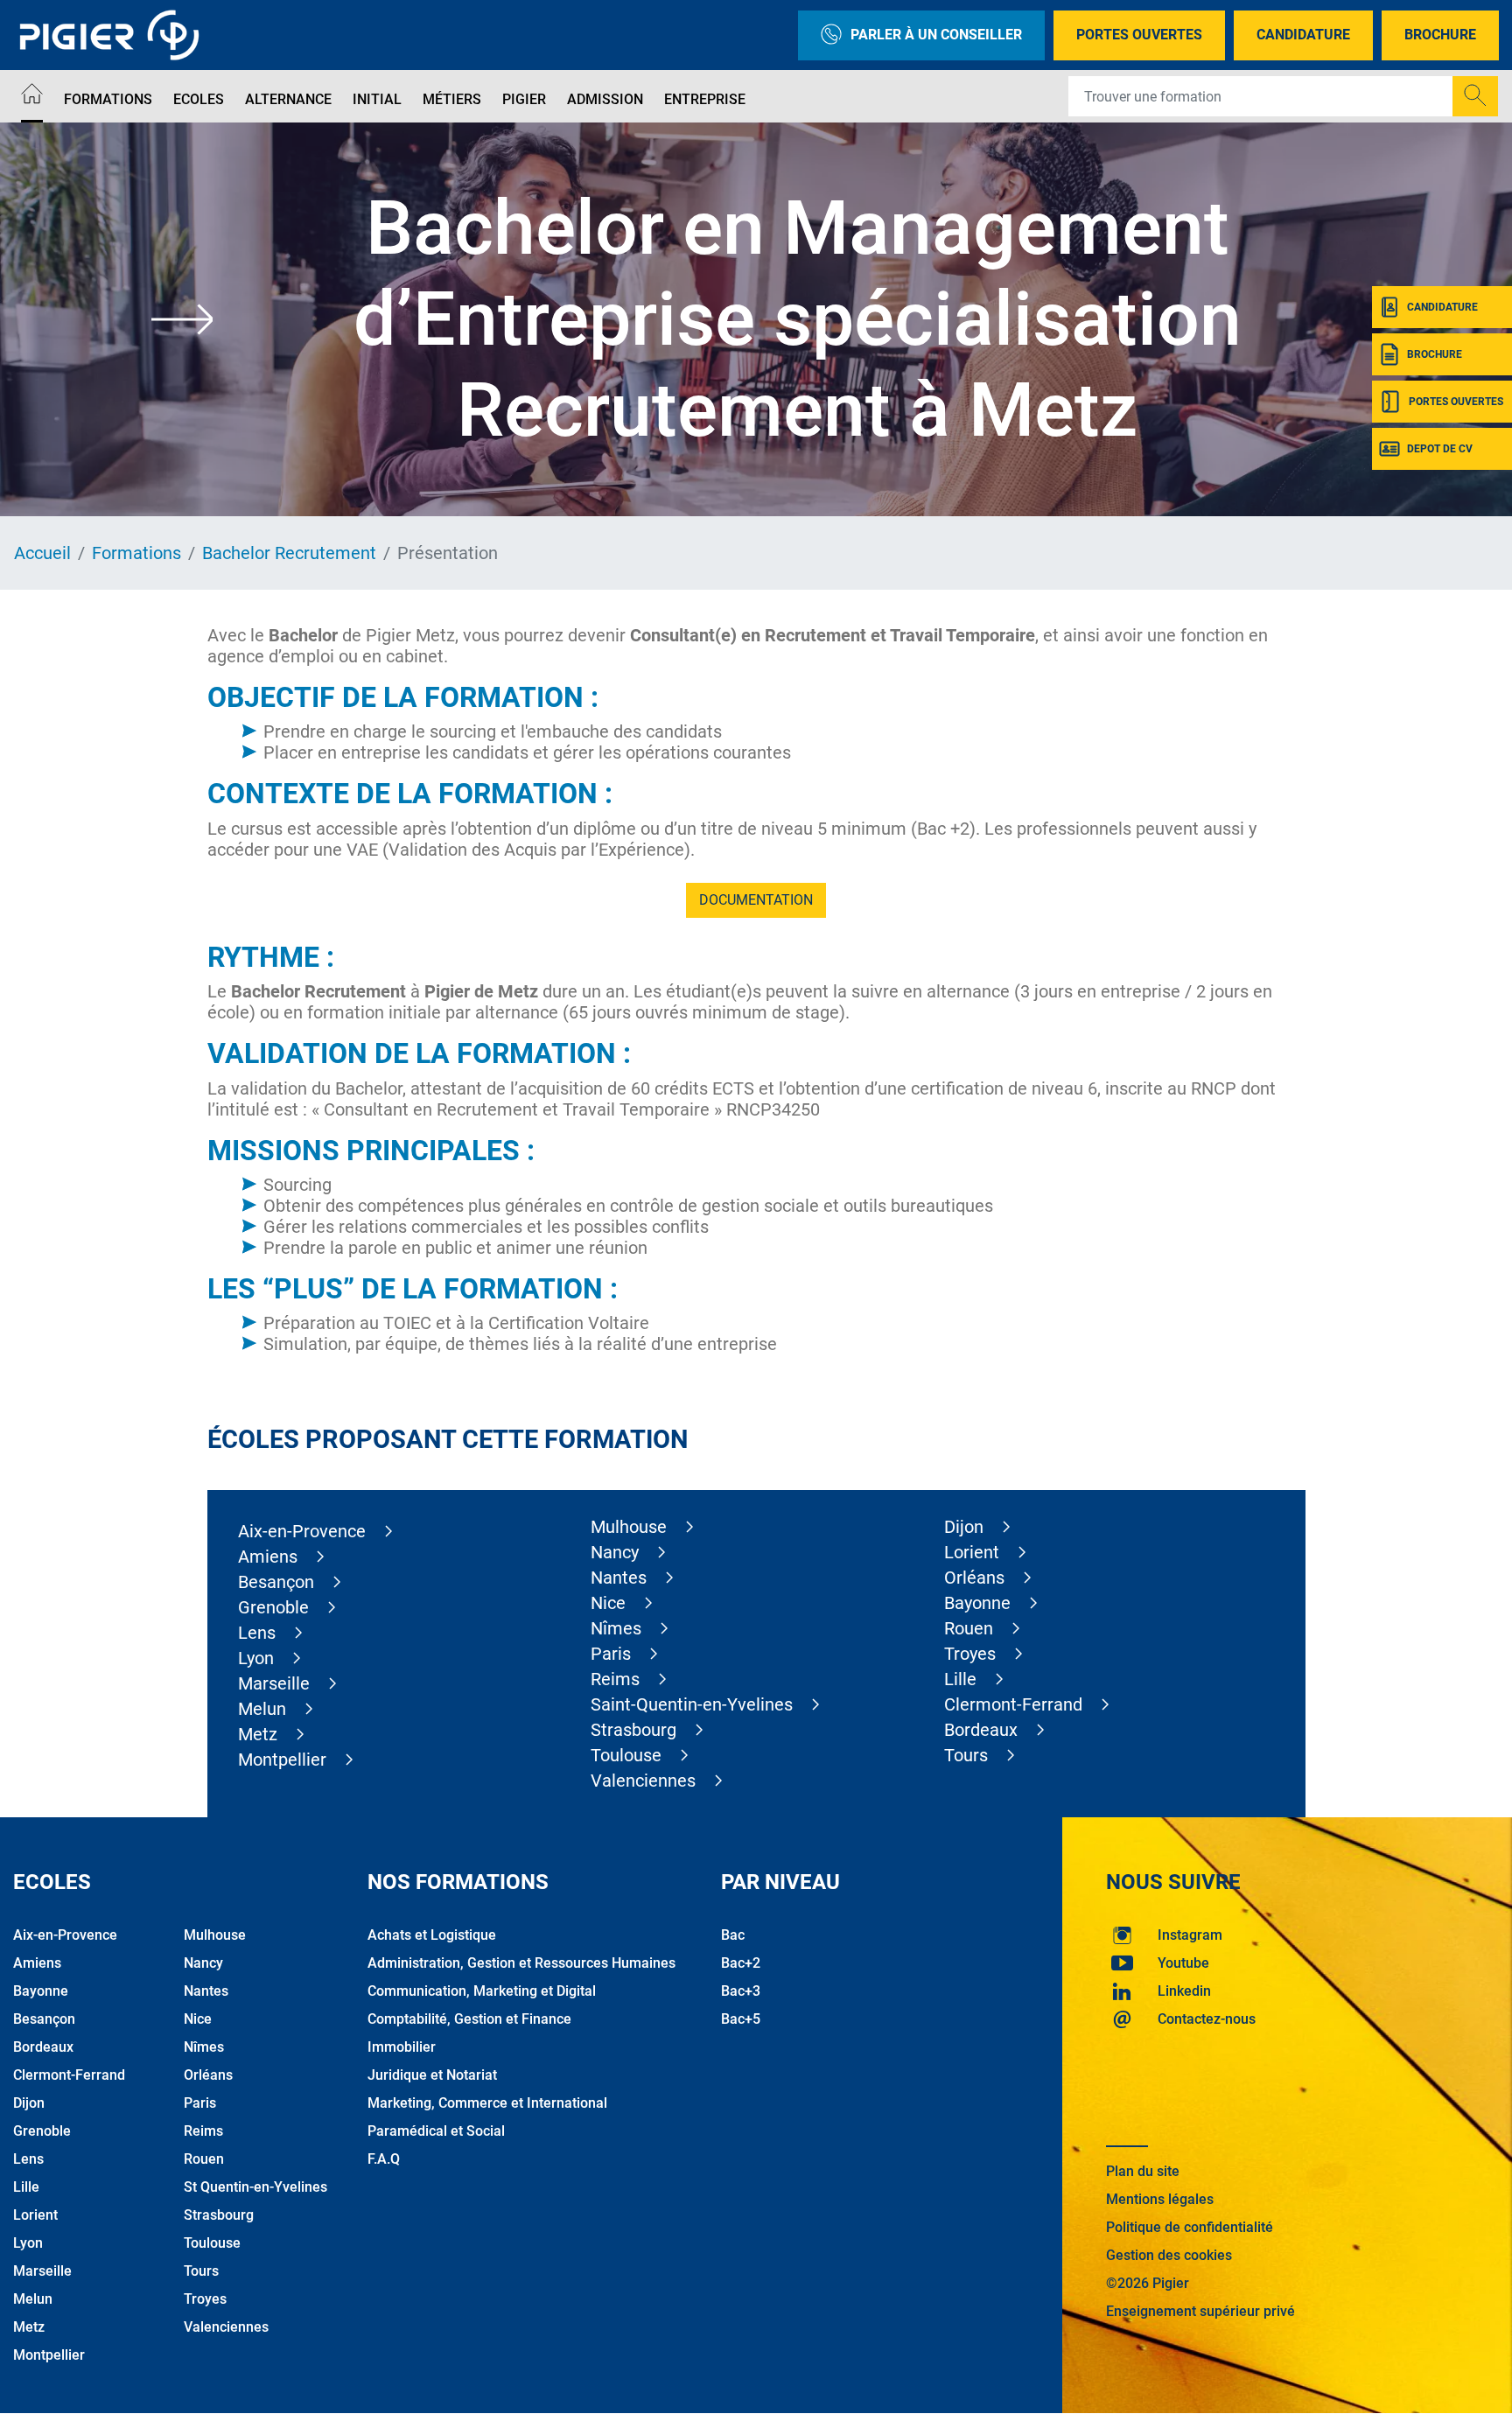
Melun (262, 1709)
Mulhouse (629, 1527)
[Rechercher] (1475, 96)
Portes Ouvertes (1139, 35)
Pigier (524, 99)
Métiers (452, 99)
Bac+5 (741, 2019)
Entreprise (705, 99)
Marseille (274, 1683)
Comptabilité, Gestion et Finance (469, 2019)
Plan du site (1143, 2171)
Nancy (615, 1552)
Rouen (969, 1628)
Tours (966, 1755)
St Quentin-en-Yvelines (255, 2187)
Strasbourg (633, 1730)
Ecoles (199, 99)
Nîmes (616, 1628)
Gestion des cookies (1169, 2255)
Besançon (276, 1582)
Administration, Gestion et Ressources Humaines (521, 1963)
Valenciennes (643, 1781)
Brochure (1440, 35)
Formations (108, 99)
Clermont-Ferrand (1013, 1704)
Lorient (972, 1552)
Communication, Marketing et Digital (482, 1991)
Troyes (970, 1654)
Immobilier (402, 2047)
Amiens (268, 1557)
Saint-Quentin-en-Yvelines (692, 1704)
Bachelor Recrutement (289, 553)
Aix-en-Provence (302, 1531)
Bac (733, 1935)
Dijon (964, 1527)
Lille (960, 1679)
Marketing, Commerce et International (487, 2103)
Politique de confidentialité (1190, 2227)
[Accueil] (32, 97)
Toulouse (626, 1755)
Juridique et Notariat (432, 2075)
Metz (258, 1734)
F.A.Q (384, 2159)
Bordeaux (981, 1730)
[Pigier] (114, 35)
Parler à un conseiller (936, 35)
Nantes (619, 1578)
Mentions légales (1160, 2199)
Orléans (974, 1578)
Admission (605, 99)
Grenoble (273, 1607)
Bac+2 (741, 1963)
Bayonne (977, 1603)
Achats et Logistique (432, 1935)
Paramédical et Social (436, 2131)
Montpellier (282, 1760)
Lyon (256, 1658)
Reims (615, 1679)
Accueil (42, 553)
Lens (257, 1633)
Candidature (1303, 35)
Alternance (288, 99)
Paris (611, 1654)
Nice (608, 1603)
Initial (377, 99)
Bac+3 (741, 1991)
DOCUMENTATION (756, 900)
